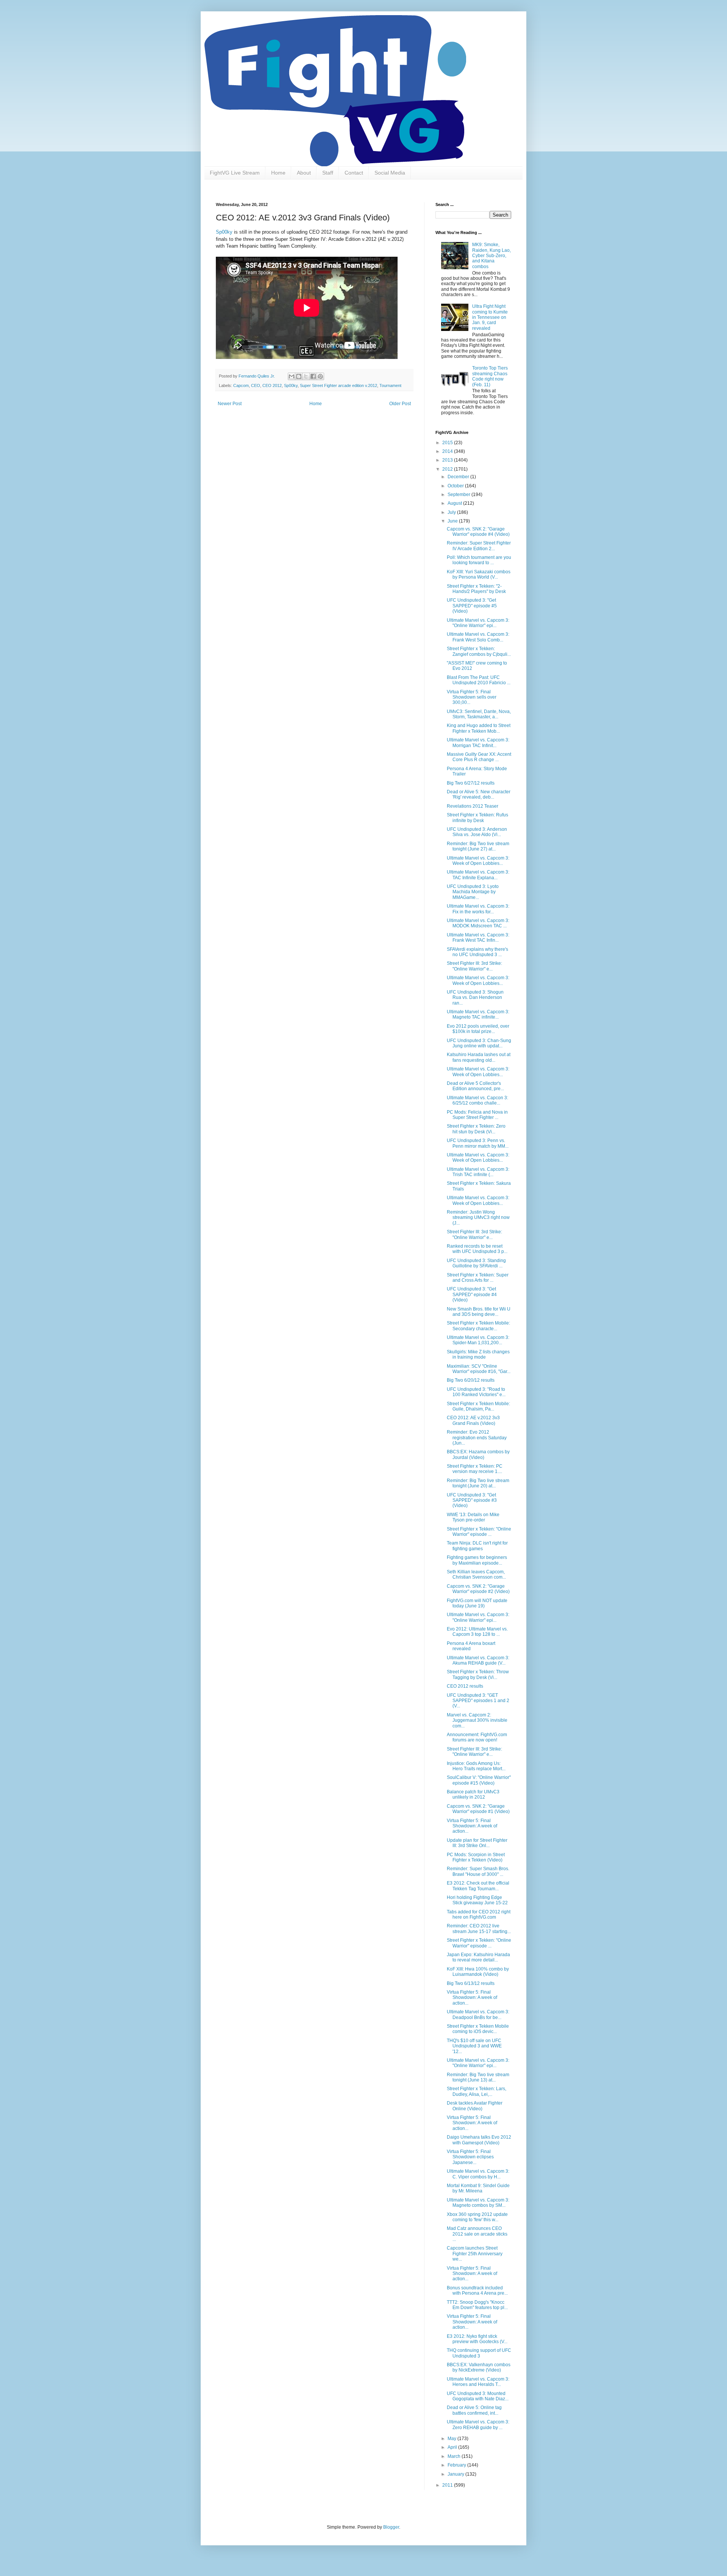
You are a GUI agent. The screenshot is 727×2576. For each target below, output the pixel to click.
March (455, 2456)
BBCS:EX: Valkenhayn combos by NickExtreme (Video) (479, 2367)
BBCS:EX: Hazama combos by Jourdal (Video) (478, 1454)
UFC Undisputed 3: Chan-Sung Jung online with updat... (479, 1043)
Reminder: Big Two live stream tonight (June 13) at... (478, 2077)
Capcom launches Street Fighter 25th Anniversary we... (475, 2254)
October (456, 486)
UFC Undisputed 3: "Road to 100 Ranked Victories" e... (476, 1392)
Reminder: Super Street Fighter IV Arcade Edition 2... (479, 546)
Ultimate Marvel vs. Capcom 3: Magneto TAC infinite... (478, 1014)
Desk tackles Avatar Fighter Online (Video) (475, 2106)
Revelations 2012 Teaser (473, 806)
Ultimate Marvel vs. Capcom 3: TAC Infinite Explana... (478, 875)
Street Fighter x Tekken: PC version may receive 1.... (475, 1469)
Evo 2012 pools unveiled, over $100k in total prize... (478, 1029)
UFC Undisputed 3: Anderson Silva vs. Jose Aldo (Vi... (477, 832)
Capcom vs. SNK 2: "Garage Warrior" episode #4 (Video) (478, 532)
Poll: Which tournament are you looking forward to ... (479, 560)
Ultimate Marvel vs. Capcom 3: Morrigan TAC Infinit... (478, 743)
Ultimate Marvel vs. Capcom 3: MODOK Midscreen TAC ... (478, 923)
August (455, 503)
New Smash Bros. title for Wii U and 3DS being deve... (479, 1312)
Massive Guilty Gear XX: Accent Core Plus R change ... (479, 757)
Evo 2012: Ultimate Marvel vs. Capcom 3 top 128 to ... (477, 1632)
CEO (256, 385)
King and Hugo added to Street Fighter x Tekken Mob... (479, 728)
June (453, 521)
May (452, 2439)
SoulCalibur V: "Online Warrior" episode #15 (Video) (479, 1780)
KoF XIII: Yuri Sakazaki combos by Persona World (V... (479, 574)
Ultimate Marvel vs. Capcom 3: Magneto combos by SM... (478, 2203)
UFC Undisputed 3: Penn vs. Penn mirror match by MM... (478, 1143)
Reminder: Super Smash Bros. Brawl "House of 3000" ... (478, 1871)
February (457, 2465)
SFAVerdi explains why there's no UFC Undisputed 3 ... (477, 952)
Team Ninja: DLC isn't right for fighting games (477, 1546)
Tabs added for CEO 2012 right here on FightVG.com (479, 1914)
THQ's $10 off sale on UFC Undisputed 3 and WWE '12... (474, 2046)
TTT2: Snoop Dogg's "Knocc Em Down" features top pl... (477, 2305)
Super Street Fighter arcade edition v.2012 (339, 385)
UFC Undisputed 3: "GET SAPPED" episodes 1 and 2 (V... (478, 1701)
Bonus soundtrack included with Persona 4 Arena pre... (477, 2290)
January (456, 2474)
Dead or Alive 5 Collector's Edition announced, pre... (475, 1086)
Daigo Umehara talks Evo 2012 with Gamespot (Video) (479, 2140)
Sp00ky (224, 232)
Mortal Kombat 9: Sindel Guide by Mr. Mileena (478, 2188)
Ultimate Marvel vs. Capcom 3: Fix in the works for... (478, 909)
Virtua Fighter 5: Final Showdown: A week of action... (472, 1826)
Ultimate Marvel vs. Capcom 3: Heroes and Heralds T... (478, 2382)
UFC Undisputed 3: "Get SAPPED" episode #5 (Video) (472, 606)
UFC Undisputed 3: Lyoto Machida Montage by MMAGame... (473, 892)
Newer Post (230, 404)
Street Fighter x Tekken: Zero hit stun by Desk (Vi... (476, 1129)
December (459, 477)
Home (278, 173)
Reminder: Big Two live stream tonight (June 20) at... (478, 1483)
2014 (448, 451)
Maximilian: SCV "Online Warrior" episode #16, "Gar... (479, 1369)
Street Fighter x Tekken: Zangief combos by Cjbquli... (479, 651)
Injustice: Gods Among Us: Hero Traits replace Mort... (476, 1766)
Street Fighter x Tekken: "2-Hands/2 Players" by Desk (476, 589)
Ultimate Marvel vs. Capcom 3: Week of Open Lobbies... (478, 861)
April (453, 2447)
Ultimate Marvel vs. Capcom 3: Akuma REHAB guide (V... (478, 1660)
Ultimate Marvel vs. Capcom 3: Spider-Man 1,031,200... (478, 1340)
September (459, 495)
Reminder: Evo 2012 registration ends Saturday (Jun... (477, 1438)
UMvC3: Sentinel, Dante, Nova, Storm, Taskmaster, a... (479, 714)
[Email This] (292, 376)
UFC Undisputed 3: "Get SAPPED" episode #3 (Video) (472, 1500)
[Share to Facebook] (313, 376)
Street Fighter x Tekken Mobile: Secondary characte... (478, 1326)
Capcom (241, 385)
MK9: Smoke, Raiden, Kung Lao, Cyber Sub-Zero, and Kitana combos (491, 256)
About (304, 173)
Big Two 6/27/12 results (471, 783)
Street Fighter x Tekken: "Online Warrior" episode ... (479, 1532)
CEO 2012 (272, 385)
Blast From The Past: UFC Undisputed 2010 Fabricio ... (479, 680)
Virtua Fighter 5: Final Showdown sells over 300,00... (472, 697)
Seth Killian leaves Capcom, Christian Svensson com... (476, 1574)
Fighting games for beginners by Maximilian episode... (477, 1560)
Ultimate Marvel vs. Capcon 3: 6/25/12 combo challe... (477, 1100)
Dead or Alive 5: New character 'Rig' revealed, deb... (479, 794)
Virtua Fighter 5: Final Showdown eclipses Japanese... (470, 2157)
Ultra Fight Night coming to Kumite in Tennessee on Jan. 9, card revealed (490, 317)
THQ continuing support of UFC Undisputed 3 (479, 2353)
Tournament (390, 385)
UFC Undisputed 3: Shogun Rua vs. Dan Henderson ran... (475, 998)
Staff (328, 173)
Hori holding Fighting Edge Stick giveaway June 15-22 (477, 1900)
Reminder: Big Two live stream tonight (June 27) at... (478, 846)
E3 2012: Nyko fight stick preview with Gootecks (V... (477, 2339)
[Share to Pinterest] (320, 376)
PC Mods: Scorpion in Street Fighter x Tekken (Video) (476, 1857)
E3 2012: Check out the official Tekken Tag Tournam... (478, 1886)
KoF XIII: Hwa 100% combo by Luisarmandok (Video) (478, 1972)
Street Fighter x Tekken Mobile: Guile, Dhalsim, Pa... (478, 1406)
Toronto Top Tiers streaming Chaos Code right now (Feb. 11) (490, 376)
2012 (448, 469)
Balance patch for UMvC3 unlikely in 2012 (473, 1794)
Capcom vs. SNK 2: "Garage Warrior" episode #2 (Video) (478, 1589)
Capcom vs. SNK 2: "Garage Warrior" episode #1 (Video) (478, 1809)
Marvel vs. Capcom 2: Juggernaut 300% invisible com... (477, 1720)
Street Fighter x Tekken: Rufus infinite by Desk (477, 818)
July (452, 512)
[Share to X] (306, 376)
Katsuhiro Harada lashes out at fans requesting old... (479, 1057)
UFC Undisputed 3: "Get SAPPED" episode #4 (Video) (472, 1294)
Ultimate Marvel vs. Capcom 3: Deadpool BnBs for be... (478, 2014)
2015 (448, 443)
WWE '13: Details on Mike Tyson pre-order (473, 1517)
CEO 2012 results (465, 1686)
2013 (448, 460)
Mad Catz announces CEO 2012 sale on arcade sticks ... (477, 2234)
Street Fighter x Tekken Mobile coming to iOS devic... (478, 2029)
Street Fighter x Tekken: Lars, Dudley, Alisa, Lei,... (477, 2091)
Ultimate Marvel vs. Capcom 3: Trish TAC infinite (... (478, 1172)
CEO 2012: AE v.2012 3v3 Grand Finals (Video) (473, 1420)
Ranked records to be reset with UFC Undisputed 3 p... (477, 1249)
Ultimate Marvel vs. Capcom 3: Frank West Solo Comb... (478, 637)
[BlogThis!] (299, 376)
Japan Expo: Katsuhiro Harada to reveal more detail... (478, 1957)
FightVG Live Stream (235, 173)
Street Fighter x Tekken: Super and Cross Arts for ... (478, 1278)
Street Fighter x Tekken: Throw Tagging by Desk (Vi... (478, 1674)
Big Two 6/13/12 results (471, 1983)
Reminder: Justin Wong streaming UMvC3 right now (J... (478, 1218)
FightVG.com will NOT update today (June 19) (477, 1603)
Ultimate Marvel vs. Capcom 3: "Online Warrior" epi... (478, 623)
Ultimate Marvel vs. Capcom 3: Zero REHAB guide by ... (478, 2425)
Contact (354, 173)
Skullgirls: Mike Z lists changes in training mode (478, 1354)
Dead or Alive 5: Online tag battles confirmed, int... (474, 2410)
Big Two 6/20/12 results (471, 1380)
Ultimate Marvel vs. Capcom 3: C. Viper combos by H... (478, 2174)
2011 (448, 2485)
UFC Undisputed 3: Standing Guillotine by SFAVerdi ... (476, 1263)
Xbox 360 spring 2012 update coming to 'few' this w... (477, 2217)
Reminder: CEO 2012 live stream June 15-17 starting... (479, 1928)
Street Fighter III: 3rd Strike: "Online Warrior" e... (474, 966)
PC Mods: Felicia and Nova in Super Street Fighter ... (477, 1115)
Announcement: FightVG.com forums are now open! (477, 1737)
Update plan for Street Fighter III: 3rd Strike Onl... (477, 1843)
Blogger (391, 2527)
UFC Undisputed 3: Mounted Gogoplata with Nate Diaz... (478, 2396)
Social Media (390, 173)
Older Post (400, 404)
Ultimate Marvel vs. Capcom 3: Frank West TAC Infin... (478, 938)
